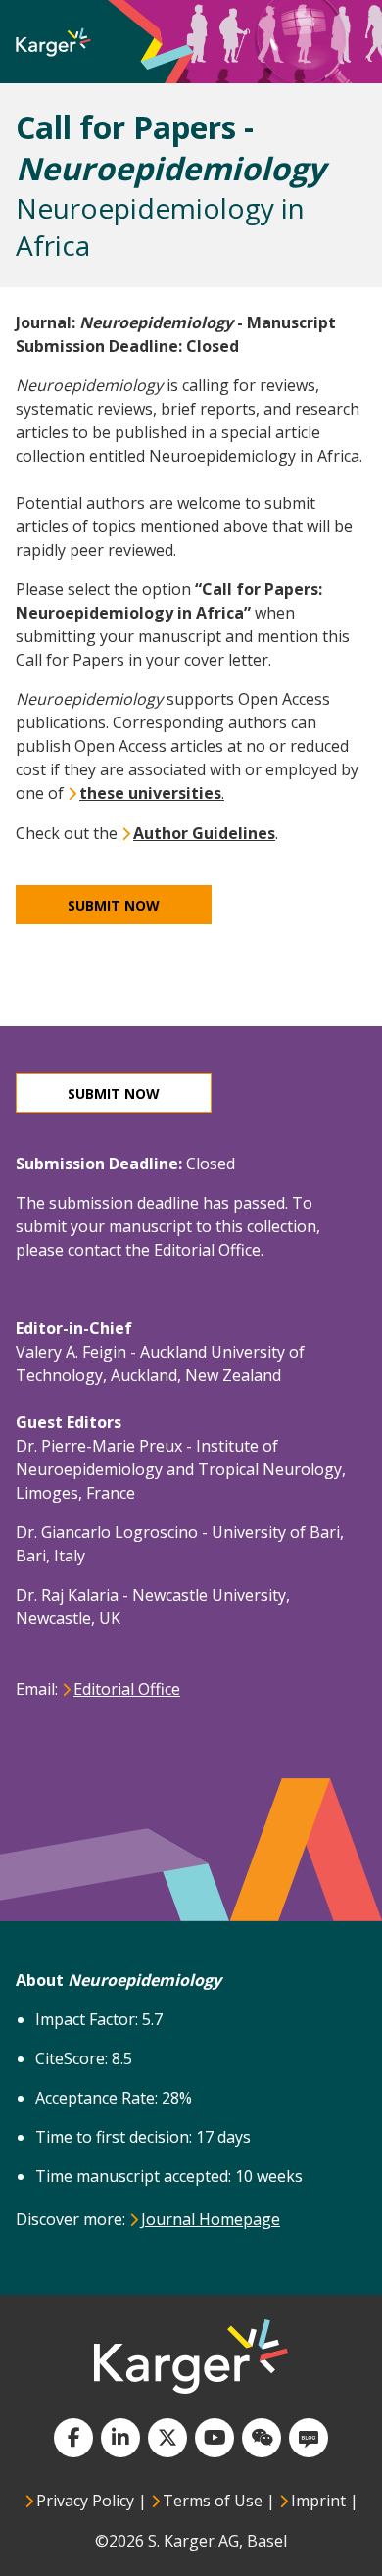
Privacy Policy (85, 2501)
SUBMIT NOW (114, 1093)
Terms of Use (213, 2501)
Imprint (318, 2501)
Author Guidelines (204, 833)
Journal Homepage (212, 2219)
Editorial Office (128, 1689)
